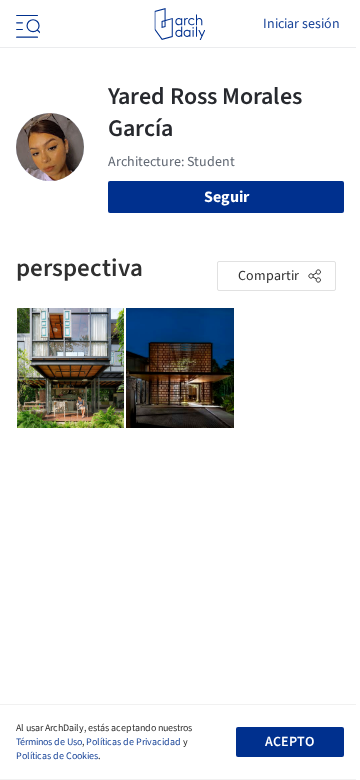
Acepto (289, 742)
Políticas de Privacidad (133, 742)
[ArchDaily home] (179, 24)
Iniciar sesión (301, 24)
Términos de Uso (49, 742)
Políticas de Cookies (57, 756)
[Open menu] (26, 24)
